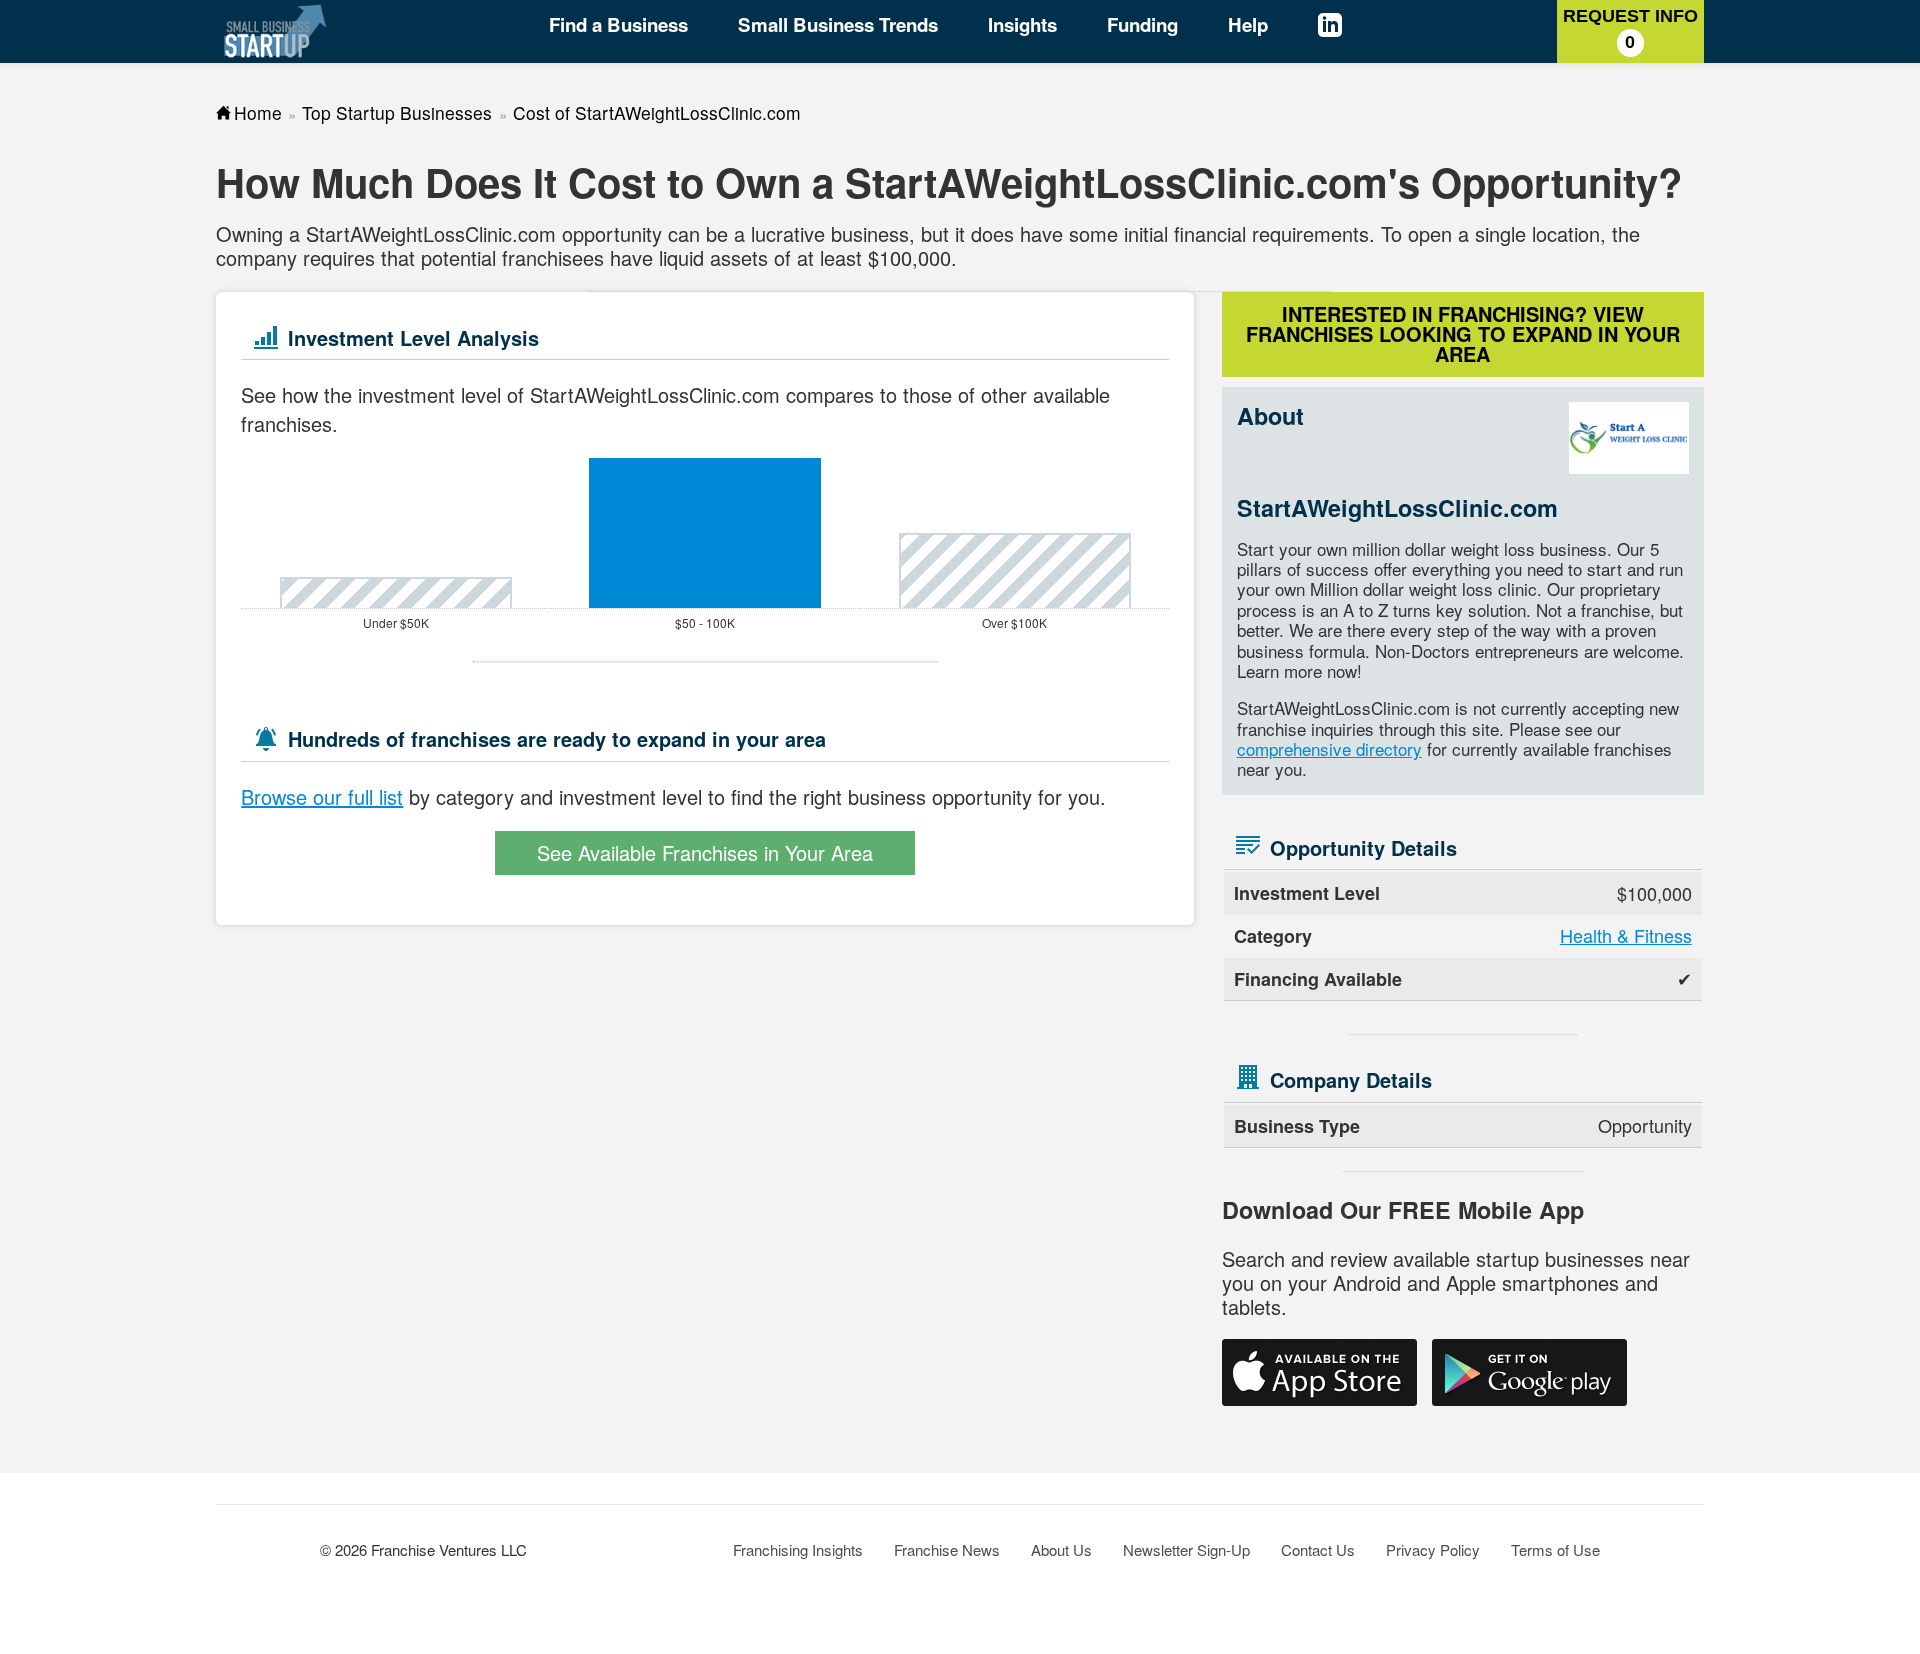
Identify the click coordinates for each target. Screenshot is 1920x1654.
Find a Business (618, 24)
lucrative (788, 233)
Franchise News (947, 1549)
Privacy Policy (1433, 1549)
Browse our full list (322, 796)
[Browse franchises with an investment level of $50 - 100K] (705, 533)
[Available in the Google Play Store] (1529, 1372)
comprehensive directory (1329, 748)
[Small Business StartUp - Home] (275, 31)
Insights (1022, 24)
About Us (1061, 1549)
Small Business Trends (838, 24)
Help (1248, 24)
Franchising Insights (798, 1549)
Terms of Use (1555, 1549)
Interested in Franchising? (1463, 333)
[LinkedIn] (1349, 28)
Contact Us (1318, 1549)
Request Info (1630, 29)
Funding (1142, 24)
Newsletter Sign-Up (1186, 1549)
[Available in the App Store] (1319, 1372)
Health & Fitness (1626, 935)
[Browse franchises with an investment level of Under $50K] (395, 592)
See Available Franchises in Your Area (705, 852)
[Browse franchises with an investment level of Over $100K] (1014, 570)
